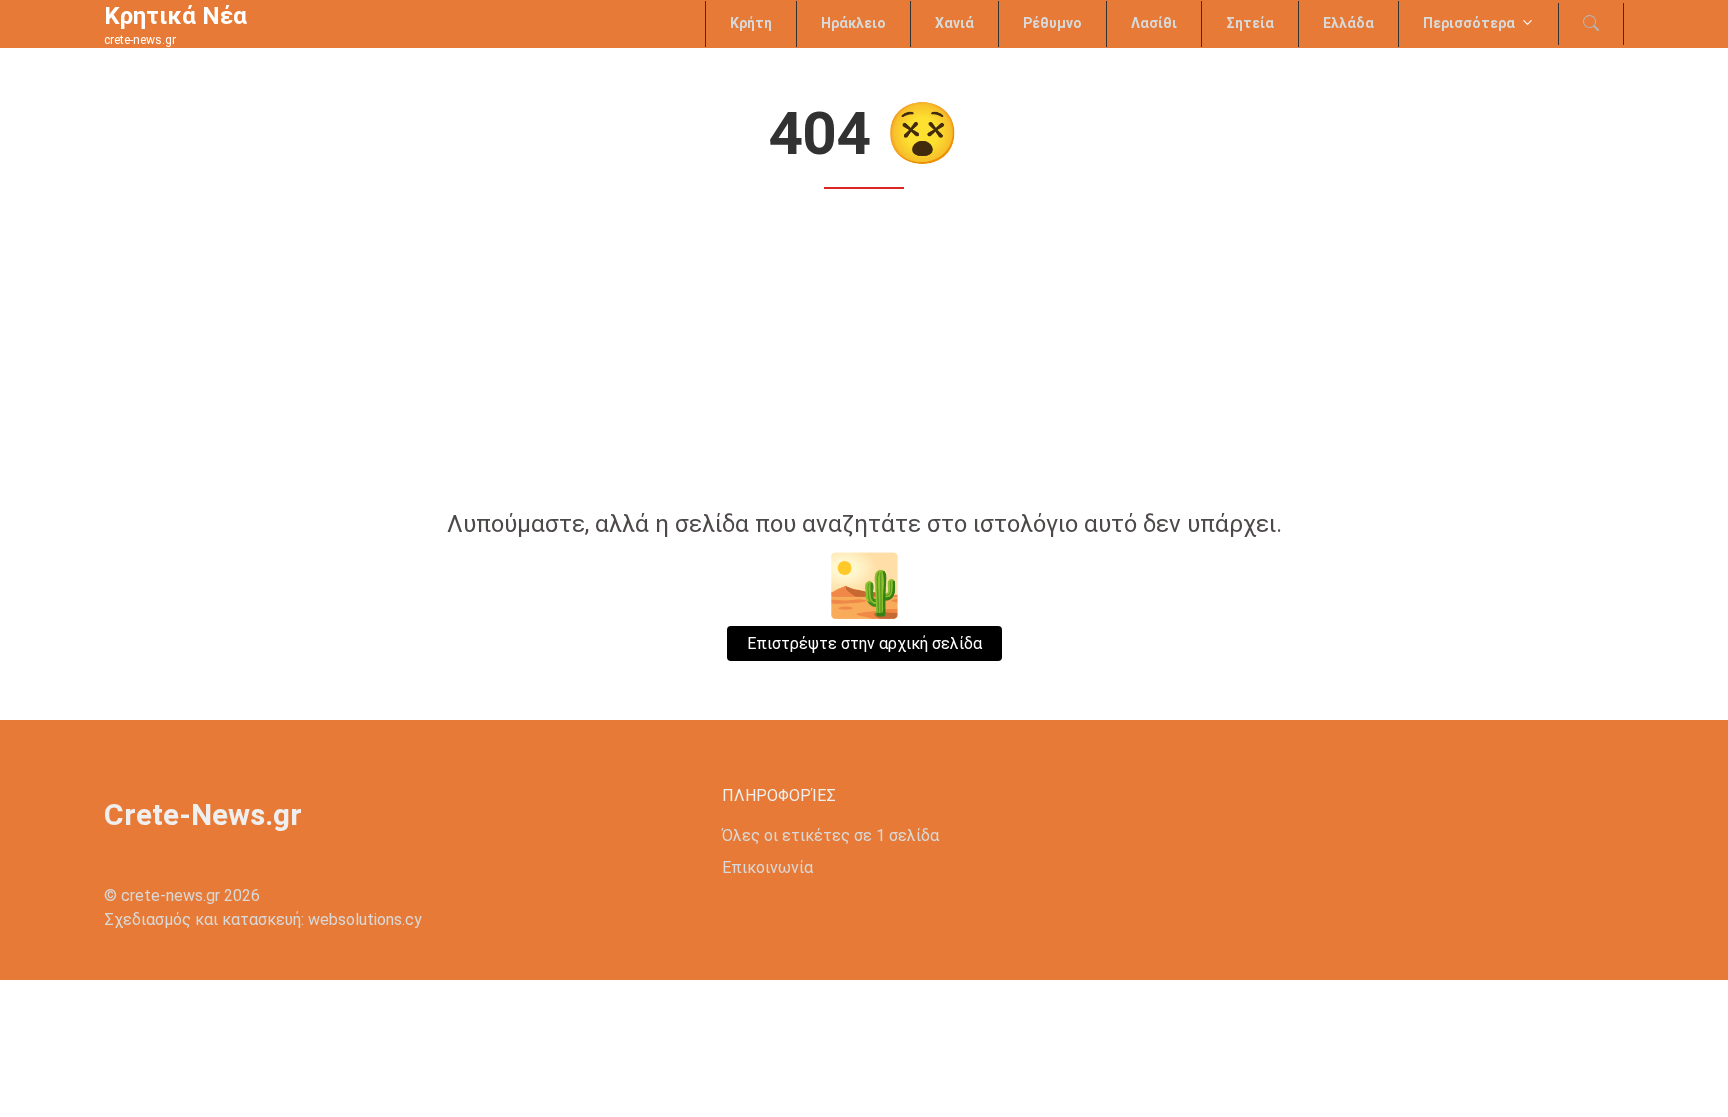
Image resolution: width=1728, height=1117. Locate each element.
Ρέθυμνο (1052, 23)
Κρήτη (751, 23)
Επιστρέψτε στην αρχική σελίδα (864, 643)
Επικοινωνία (767, 867)
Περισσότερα (1469, 23)
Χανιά (954, 23)
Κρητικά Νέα (175, 16)
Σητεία (1250, 23)
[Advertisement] (864, 352)
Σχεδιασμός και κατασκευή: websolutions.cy (263, 919)
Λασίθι (1154, 23)
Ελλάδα (1348, 23)
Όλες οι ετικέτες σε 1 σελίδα (830, 835)
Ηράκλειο (853, 23)
